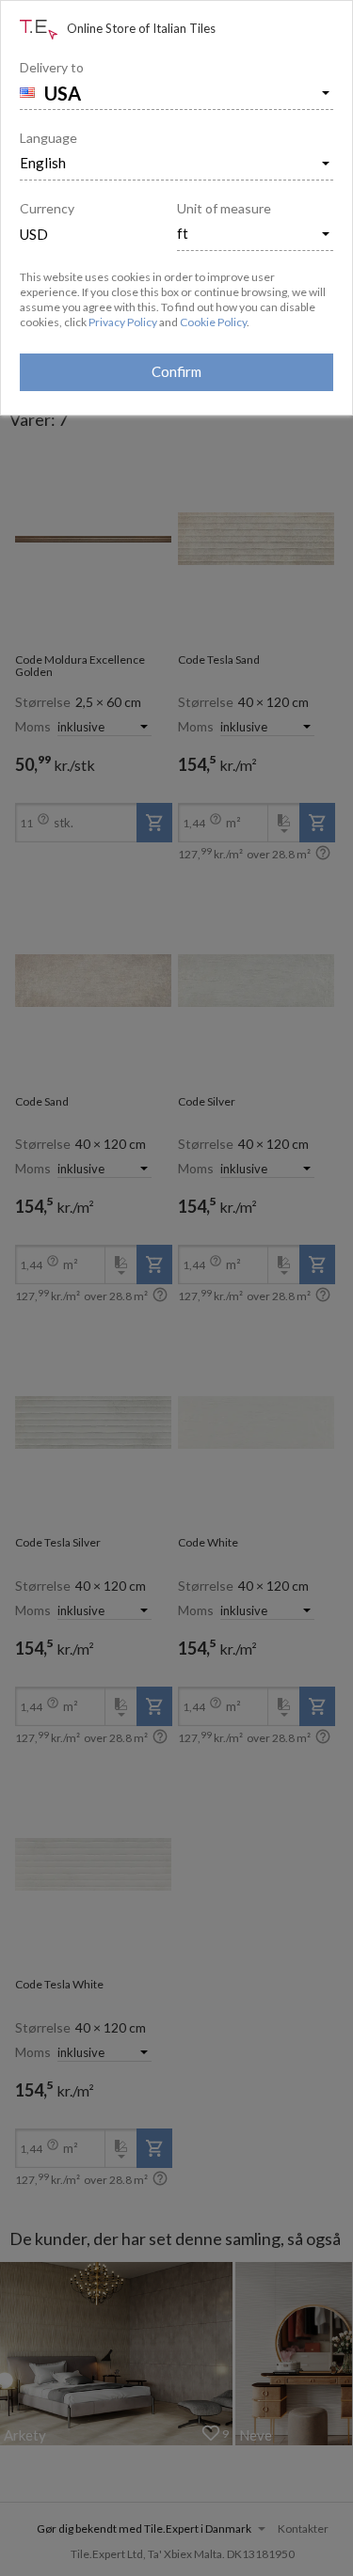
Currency (47, 208)
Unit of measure (224, 208)
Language (48, 138)
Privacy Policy (123, 322)
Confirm (176, 371)
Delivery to (52, 67)
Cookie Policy (213, 322)
